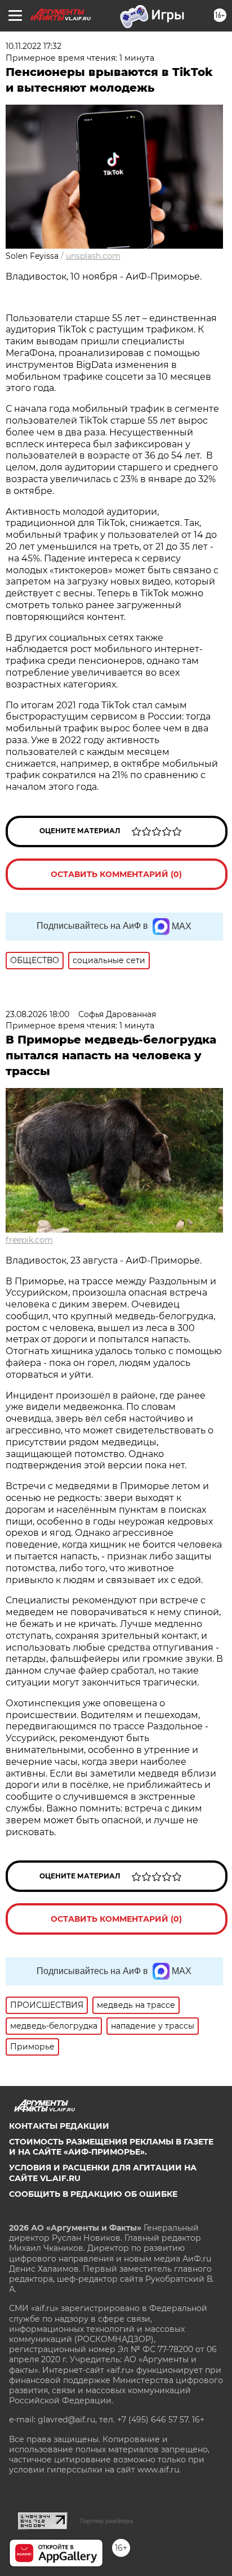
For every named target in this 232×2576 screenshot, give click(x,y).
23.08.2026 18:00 (37, 1014)
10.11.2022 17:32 (34, 46)
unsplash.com (93, 256)
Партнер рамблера (106, 2521)
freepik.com (29, 1240)
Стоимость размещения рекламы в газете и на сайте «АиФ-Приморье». (111, 2147)
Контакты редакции (59, 2126)
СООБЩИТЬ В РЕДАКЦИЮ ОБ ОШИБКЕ (93, 2194)
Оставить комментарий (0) (116, 874)
